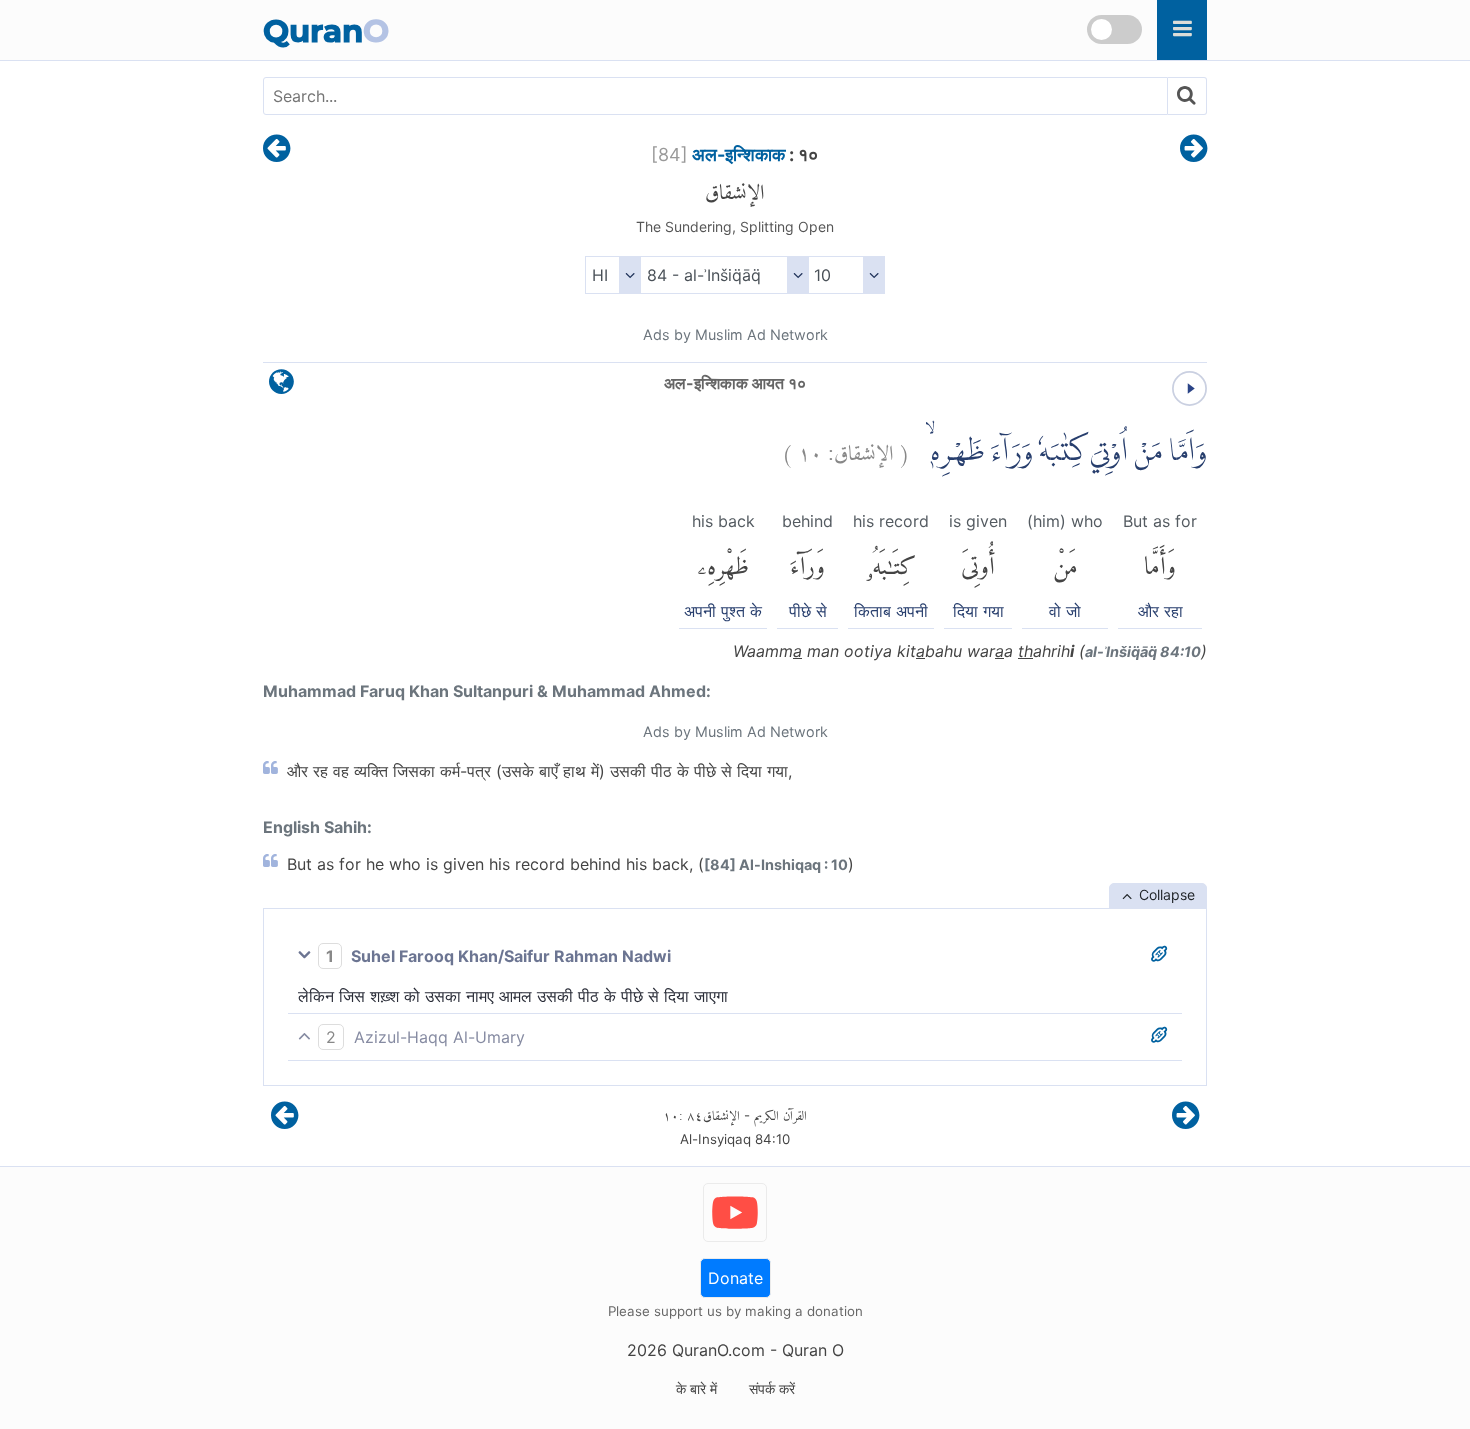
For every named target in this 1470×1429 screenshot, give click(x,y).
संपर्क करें (772, 1388)
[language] (281, 386)
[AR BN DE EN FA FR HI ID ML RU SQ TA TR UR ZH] (612, 275)
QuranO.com (718, 1350)
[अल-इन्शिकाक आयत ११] (1193, 150)
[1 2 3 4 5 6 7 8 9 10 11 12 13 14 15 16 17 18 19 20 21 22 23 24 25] (846, 275)
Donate (735, 1278)
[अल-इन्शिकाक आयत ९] (276, 150)
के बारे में (696, 1388)
